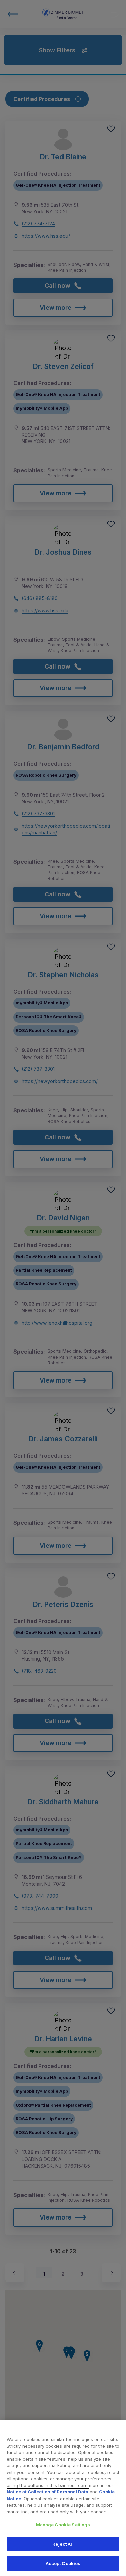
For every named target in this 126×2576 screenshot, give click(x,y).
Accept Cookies (63, 2563)
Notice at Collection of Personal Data (48, 2492)
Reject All (63, 2544)
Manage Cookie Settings (63, 2525)
